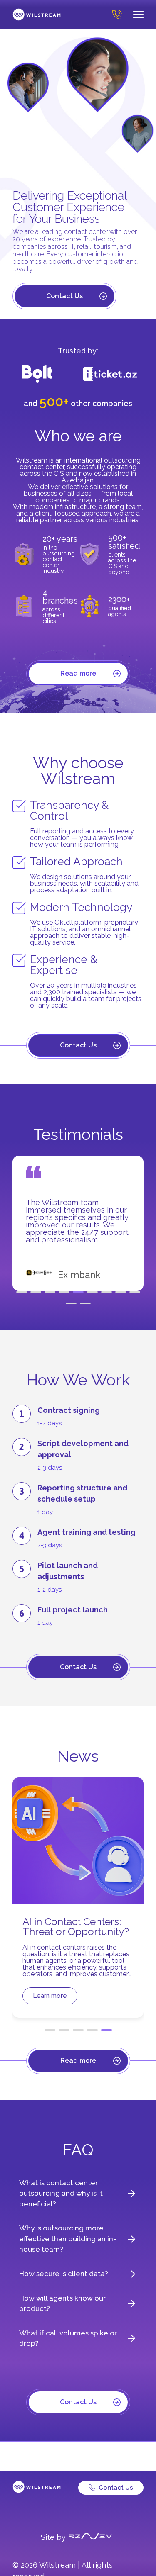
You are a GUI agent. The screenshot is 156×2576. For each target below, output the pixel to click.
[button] (22, 1292)
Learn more (50, 1996)
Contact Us (64, 296)
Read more (78, 673)
